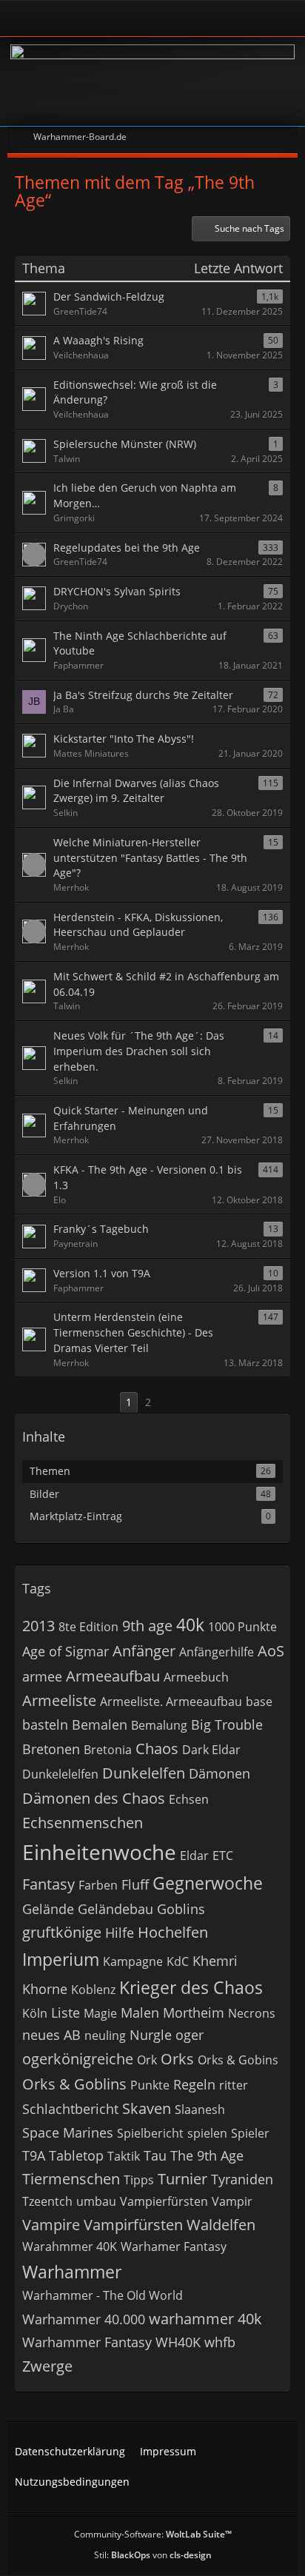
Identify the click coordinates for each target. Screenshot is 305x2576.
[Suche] (241, 19)
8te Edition (88, 1627)
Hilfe (120, 1933)
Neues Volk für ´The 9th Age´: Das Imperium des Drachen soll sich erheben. (139, 1051)
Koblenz (93, 1990)
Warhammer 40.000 (84, 2319)
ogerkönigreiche (78, 2059)
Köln (35, 2013)
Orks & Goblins (74, 2084)
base (259, 1702)
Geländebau (115, 1909)
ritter (234, 2085)
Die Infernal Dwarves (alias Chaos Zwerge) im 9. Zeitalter (136, 791)
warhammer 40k (205, 2319)
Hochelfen (173, 1932)
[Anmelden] (112, 18)
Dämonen (219, 1773)
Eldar (194, 1856)
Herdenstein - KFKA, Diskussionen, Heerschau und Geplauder (138, 925)
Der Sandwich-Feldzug (109, 297)
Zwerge (47, 2366)
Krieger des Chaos (191, 1987)
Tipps (139, 2180)
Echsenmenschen (83, 1823)
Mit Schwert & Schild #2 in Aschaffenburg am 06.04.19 (166, 984)
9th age (147, 1626)
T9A (34, 2155)
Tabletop (76, 2155)
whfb (220, 2342)
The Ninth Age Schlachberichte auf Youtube (140, 643)
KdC (178, 1961)
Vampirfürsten (133, 2225)
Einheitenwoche (99, 1852)
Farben (98, 1885)
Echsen (189, 1799)
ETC (223, 1856)
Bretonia (108, 1750)
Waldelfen (221, 2225)
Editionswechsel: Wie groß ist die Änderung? (135, 392)
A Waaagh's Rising (98, 340)
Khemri (215, 1961)
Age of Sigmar (66, 1651)
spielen (207, 2133)
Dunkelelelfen (60, 1774)
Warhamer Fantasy (174, 2247)
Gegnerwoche (208, 1883)
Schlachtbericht (70, 2109)
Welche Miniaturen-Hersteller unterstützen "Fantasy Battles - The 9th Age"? (150, 857)
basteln (45, 1724)
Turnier (182, 2179)
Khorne (45, 1989)
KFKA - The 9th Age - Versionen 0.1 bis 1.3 (148, 1177)
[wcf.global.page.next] (172, 1403)
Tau (155, 2155)
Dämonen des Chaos (94, 1798)
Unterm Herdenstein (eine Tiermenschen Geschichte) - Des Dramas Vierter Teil (133, 1332)
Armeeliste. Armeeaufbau (171, 1702)
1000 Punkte (242, 1627)
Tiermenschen (71, 2179)
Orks (177, 2059)
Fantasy (48, 1884)
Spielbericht (150, 2133)
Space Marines (68, 2132)
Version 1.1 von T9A (102, 1273)
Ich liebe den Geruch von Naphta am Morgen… (145, 495)
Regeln (194, 2084)
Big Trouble (227, 1724)
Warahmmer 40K (70, 2247)
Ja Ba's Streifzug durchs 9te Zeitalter (143, 695)
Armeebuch (196, 1677)
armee (42, 1676)
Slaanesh (200, 2110)
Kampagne (133, 1961)
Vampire (51, 2225)
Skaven (147, 2108)
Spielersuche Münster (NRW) (125, 444)
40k (190, 1625)
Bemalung (159, 1725)
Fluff (135, 1884)
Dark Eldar (211, 1750)
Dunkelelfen (144, 1773)
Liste (66, 2013)
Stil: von (153, 2555)
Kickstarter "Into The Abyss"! (124, 739)
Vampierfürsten (164, 2201)
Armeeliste (59, 1700)
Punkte (150, 2085)
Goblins (181, 1909)
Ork (147, 2060)
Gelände (48, 1909)
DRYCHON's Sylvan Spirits (117, 591)
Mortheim (194, 2013)
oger (190, 2035)
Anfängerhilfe (217, 1652)
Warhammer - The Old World (103, 2295)
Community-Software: (153, 2534)
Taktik (124, 2156)
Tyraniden (242, 2179)
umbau (96, 2201)
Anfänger (144, 1651)
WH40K (178, 2342)
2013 (38, 1626)
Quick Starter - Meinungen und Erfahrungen (131, 1118)
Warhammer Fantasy (87, 2342)
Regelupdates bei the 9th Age (127, 548)
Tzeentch (47, 2201)
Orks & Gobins (238, 2060)
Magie (100, 2013)
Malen (140, 2013)
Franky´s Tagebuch (101, 1229)
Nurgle (151, 2035)
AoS (271, 1651)
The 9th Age (207, 2155)
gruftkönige (62, 1932)
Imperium (61, 1959)
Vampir (232, 2201)
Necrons (252, 2013)
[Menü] (286, 19)
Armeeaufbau (113, 1676)
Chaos (157, 1749)
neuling (105, 2035)
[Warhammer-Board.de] (152, 81)
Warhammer (72, 2272)
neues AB (51, 2035)
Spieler (250, 2133)
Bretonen (51, 1749)
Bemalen (100, 1724)
